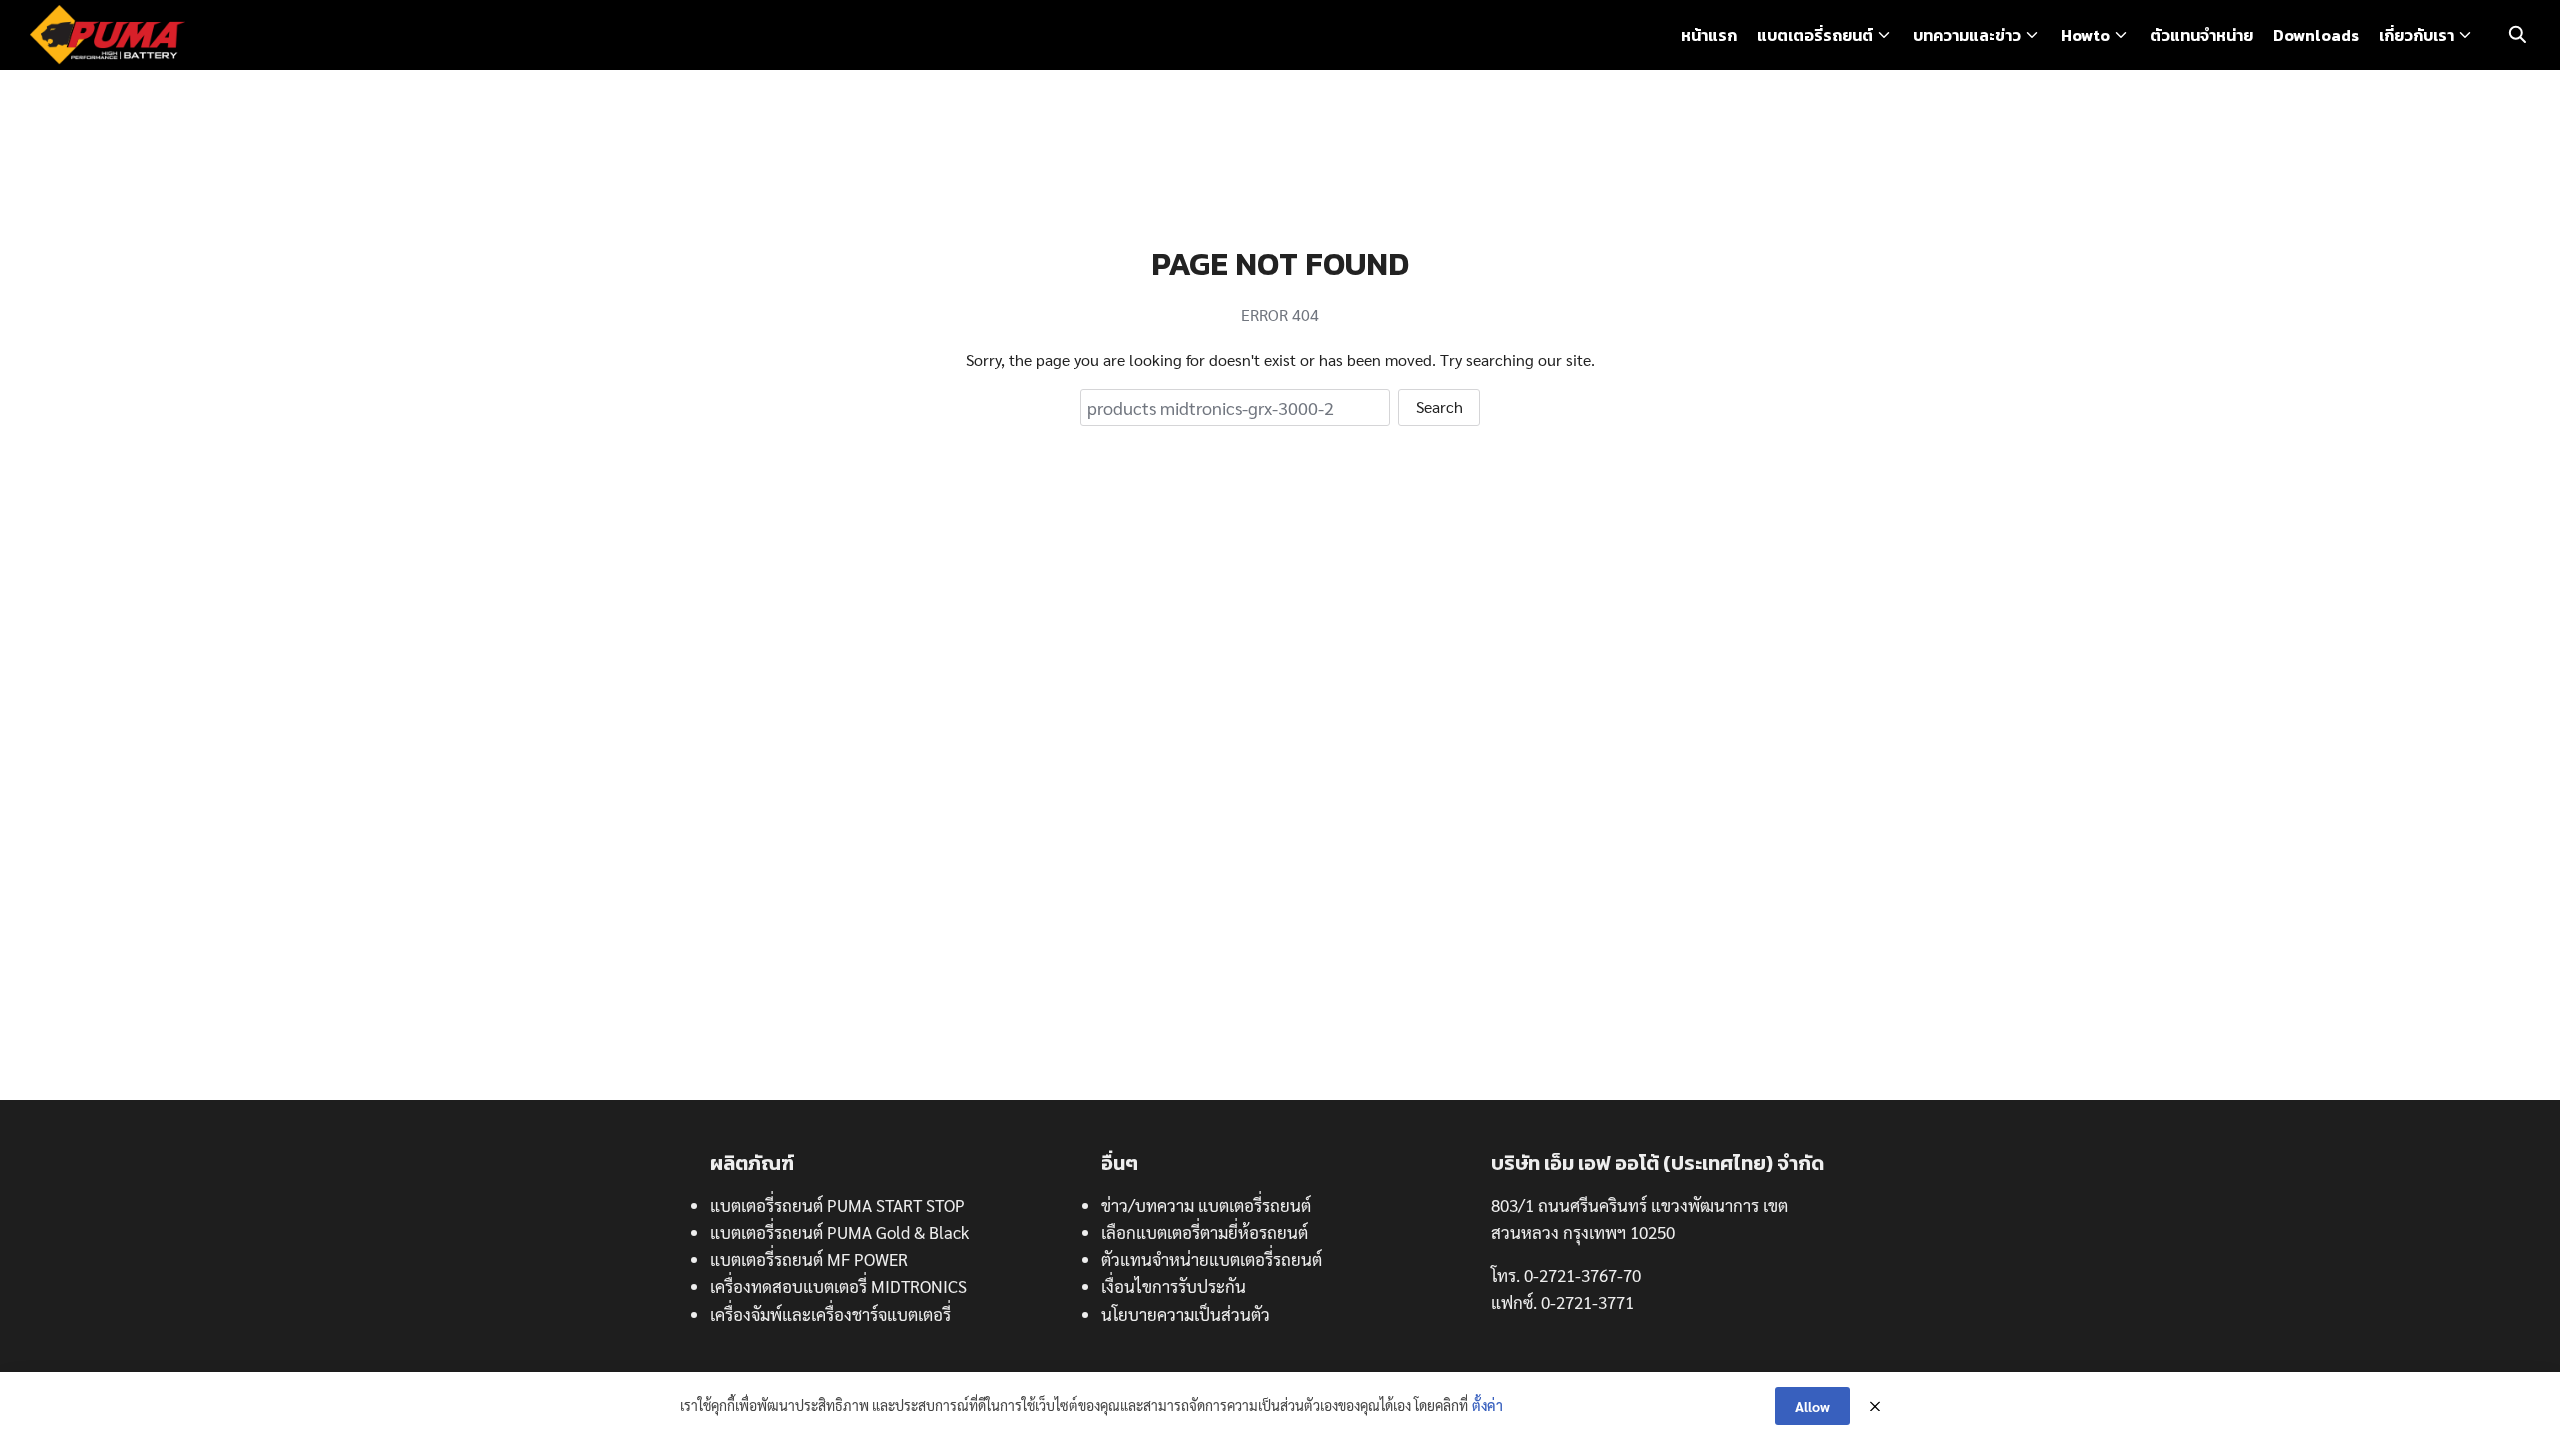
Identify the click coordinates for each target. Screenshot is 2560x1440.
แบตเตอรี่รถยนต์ (1815, 35)
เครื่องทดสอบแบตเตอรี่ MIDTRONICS (838, 1286)
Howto (2085, 35)
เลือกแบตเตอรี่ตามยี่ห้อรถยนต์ (1204, 1232)
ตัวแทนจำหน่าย (2201, 35)
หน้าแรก (1709, 35)
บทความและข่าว (1967, 35)
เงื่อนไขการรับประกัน (1173, 1286)
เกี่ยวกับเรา (2416, 35)
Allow (1812, 1406)
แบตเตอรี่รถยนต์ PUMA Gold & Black (839, 1232)
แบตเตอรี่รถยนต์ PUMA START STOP (837, 1205)
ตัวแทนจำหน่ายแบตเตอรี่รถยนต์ (1211, 1259)
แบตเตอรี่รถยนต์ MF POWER (809, 1259)
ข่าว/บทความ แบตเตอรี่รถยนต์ (1206, 1205)
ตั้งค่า (1487, 1405)
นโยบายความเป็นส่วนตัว (1185, 1314)
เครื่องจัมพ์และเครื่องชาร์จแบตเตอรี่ (830, 1314)
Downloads (2316, 35)
